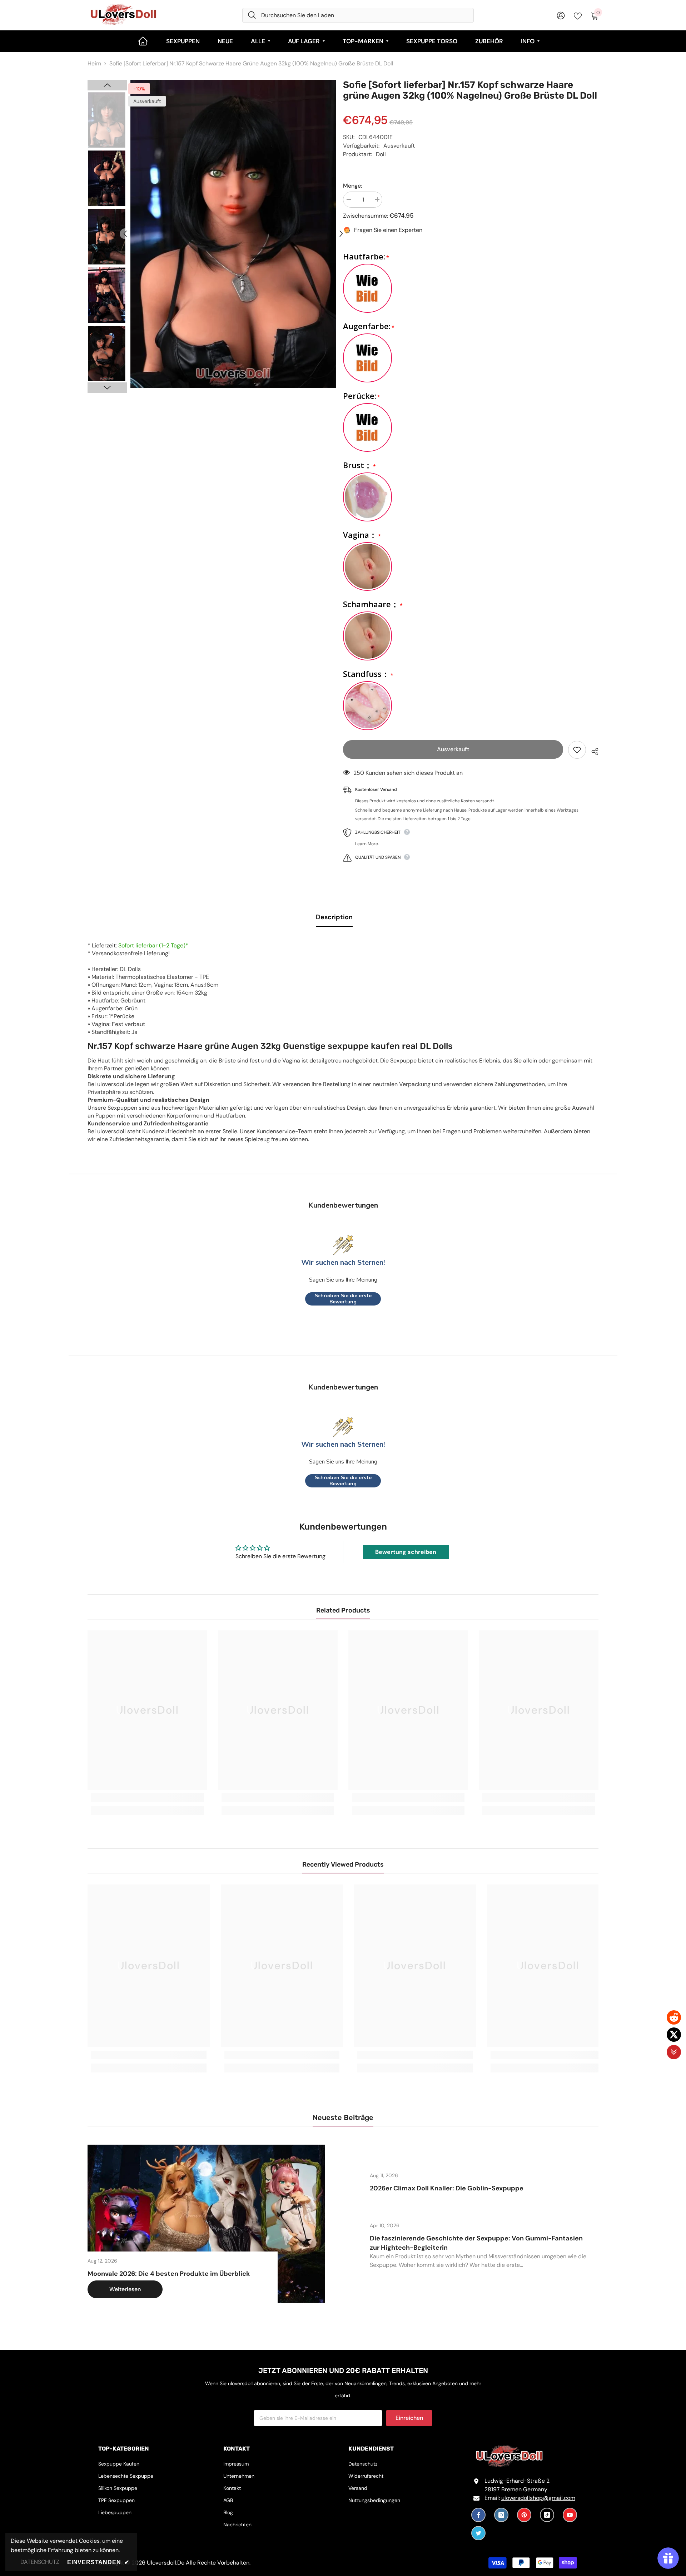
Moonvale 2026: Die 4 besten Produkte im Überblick (169, 2274)
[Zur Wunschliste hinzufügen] (577, 750)
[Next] (341, 234)
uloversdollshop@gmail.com (538, 2498)
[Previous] (125, 234)
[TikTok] (547, 2515)
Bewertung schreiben (406, 1552)
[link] (147, 1798)
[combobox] (365, 15)
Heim (94, 63)
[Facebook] (478, 2515)
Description (334, 917)
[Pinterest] (524, 2515)
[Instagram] (501, 2515)
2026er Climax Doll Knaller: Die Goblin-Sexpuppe (447, 2188)
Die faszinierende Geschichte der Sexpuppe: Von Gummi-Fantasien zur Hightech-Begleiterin (476, 2243)
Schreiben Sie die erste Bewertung (343, 1299)
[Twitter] (478, 2533)
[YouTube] (570, 2515)
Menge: (352, 186)
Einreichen (409, 2418)
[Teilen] (592, 750)
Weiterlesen (125, 2289)
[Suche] (358, 15)
